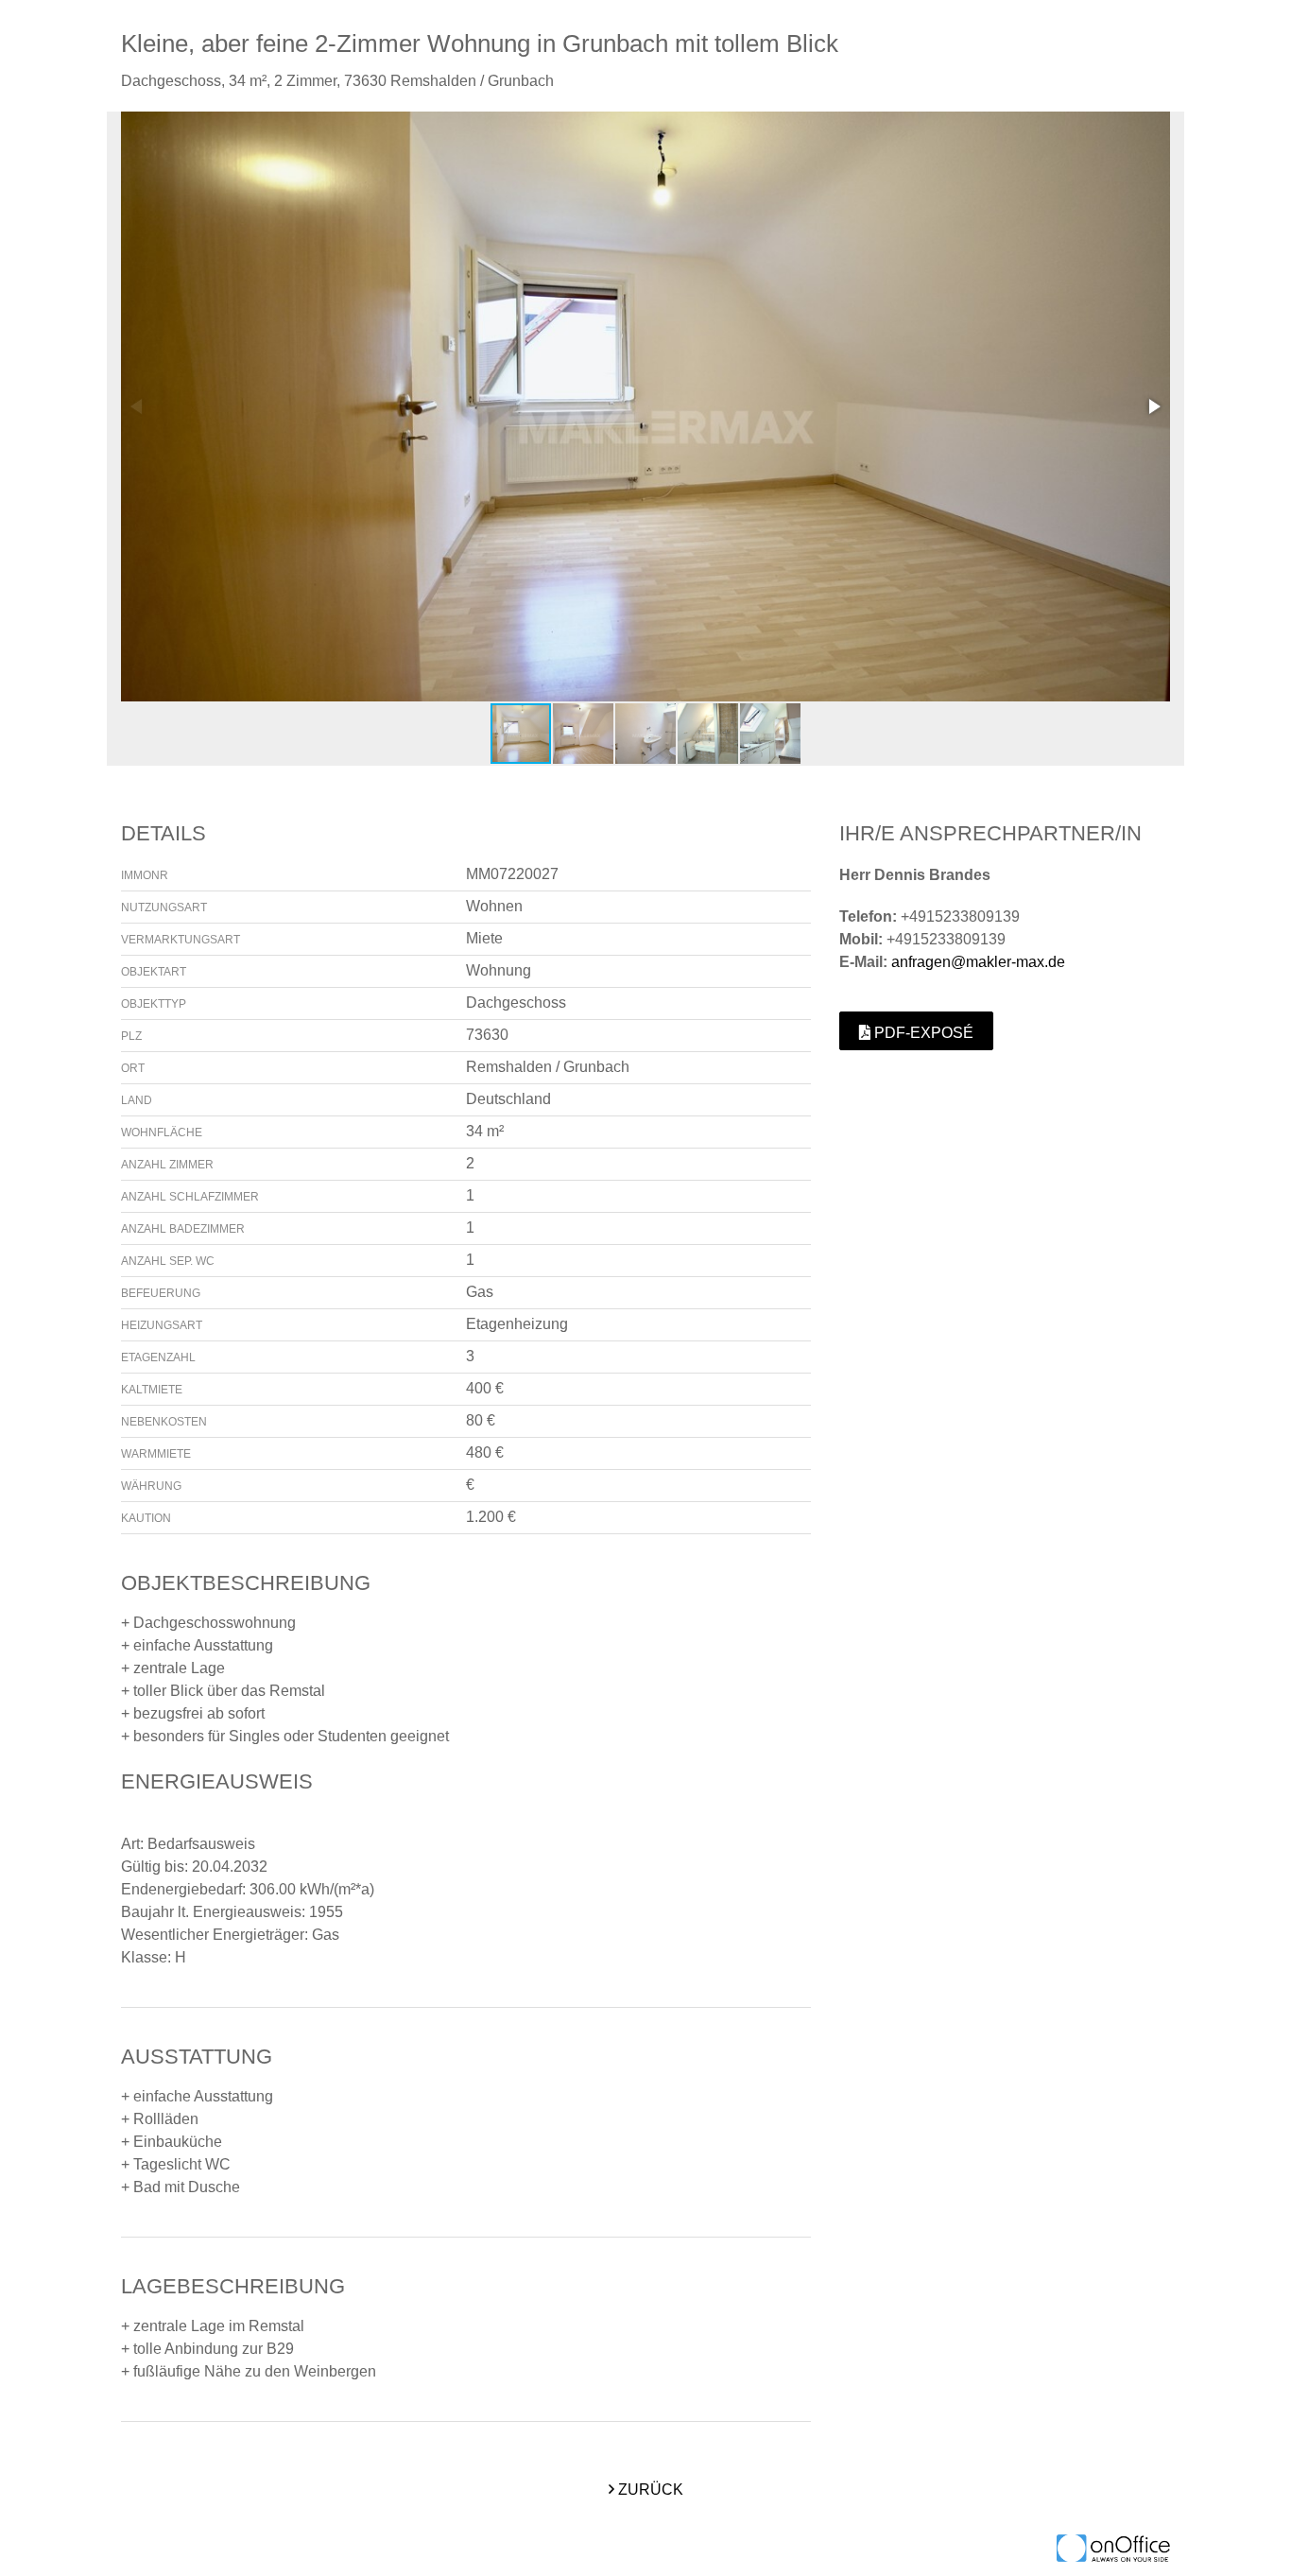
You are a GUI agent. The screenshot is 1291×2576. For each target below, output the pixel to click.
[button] (1153, 406)
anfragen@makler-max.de (978, 962)
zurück (649, 2490)
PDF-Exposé (922, 1033)
